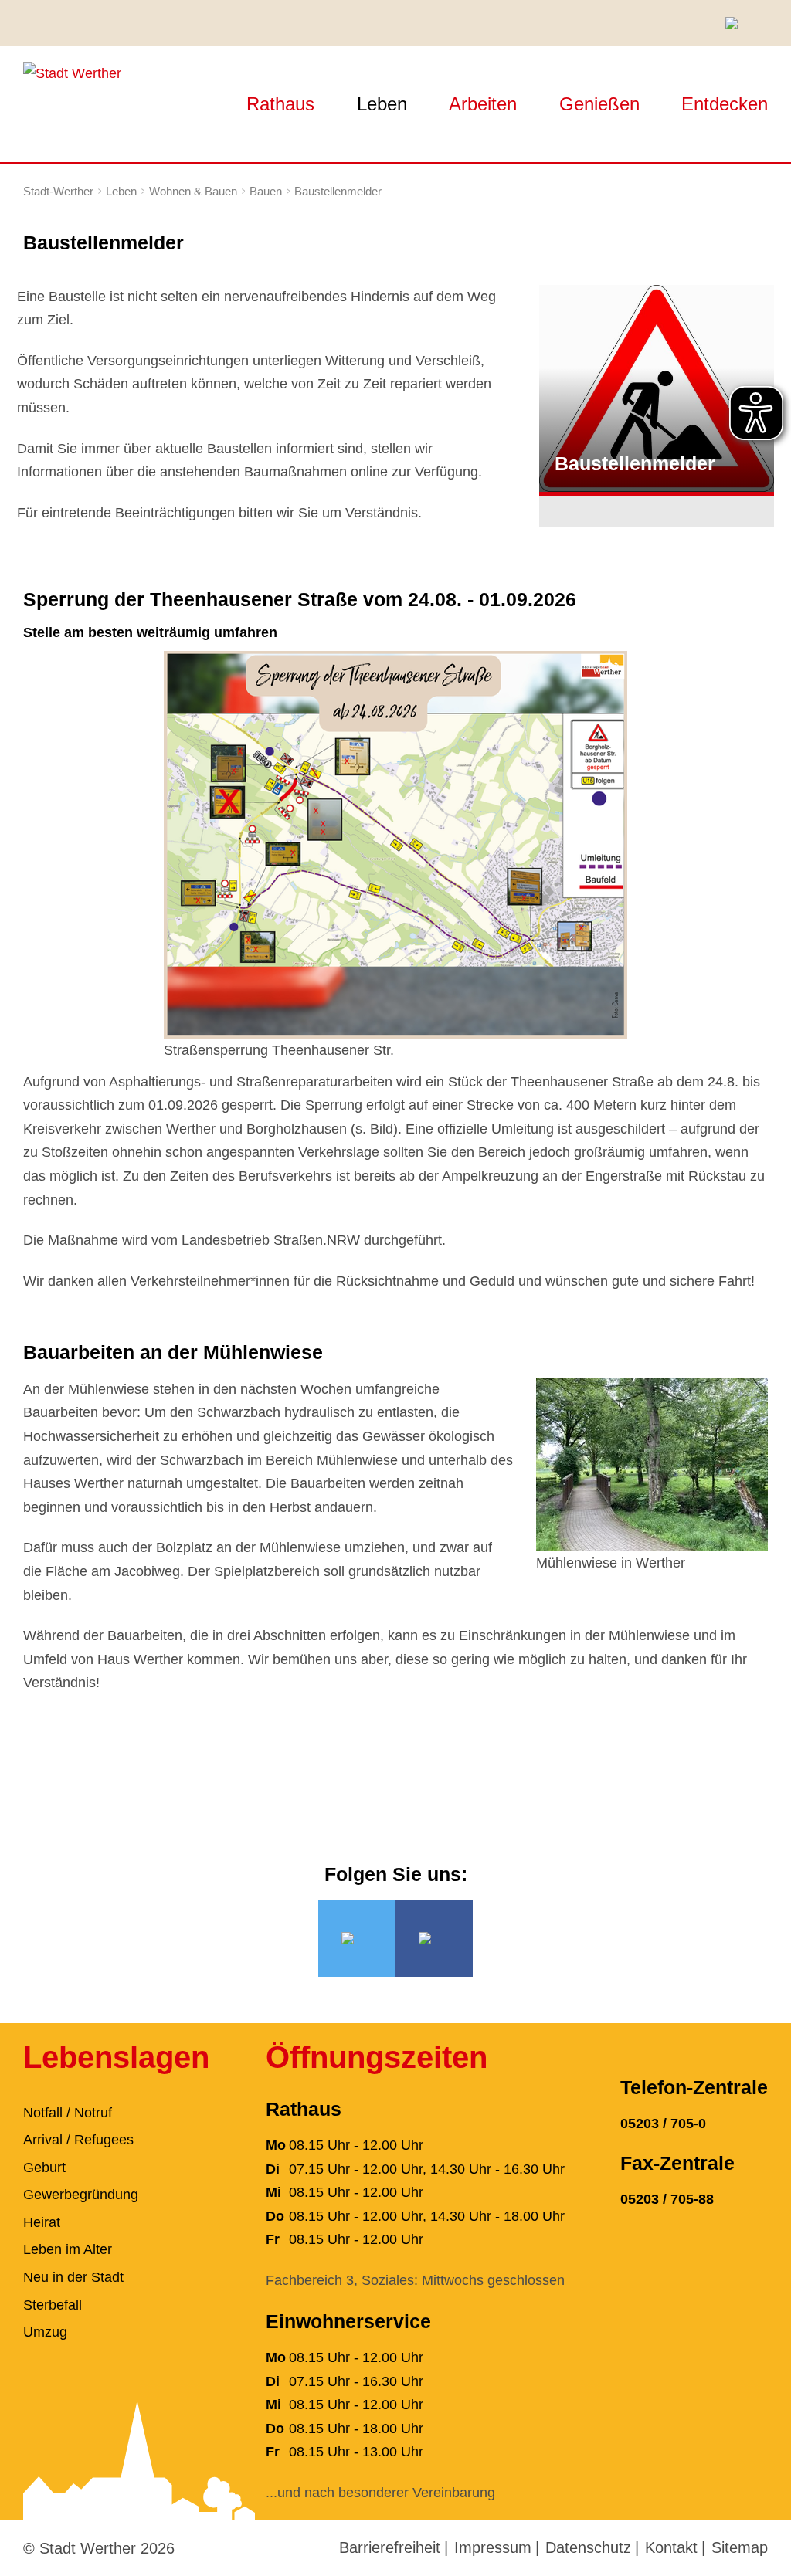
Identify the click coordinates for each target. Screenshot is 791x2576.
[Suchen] (737, 23)
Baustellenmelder (338, 191)
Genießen (599, 104)
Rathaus (280, 104)
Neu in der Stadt (73, 2277)
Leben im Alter (68, 2249)
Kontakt (671, 2547)
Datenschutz (588, 2547)
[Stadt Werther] (72, 73)
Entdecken (725, 104)
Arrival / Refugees (78, 2140)
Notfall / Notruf (68, 2113)
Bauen (266, 191)
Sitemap (740, 2547)
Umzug (45, 2332)
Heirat (42, 2222)
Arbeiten (483, 104)
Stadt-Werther (58, 191)
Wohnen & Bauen (193, 191)
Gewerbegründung (81, 2195)
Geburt (44, 2168)
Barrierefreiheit (390, 2547)
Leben (382, 104)
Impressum (493, 2547)
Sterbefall (53, 2305)
